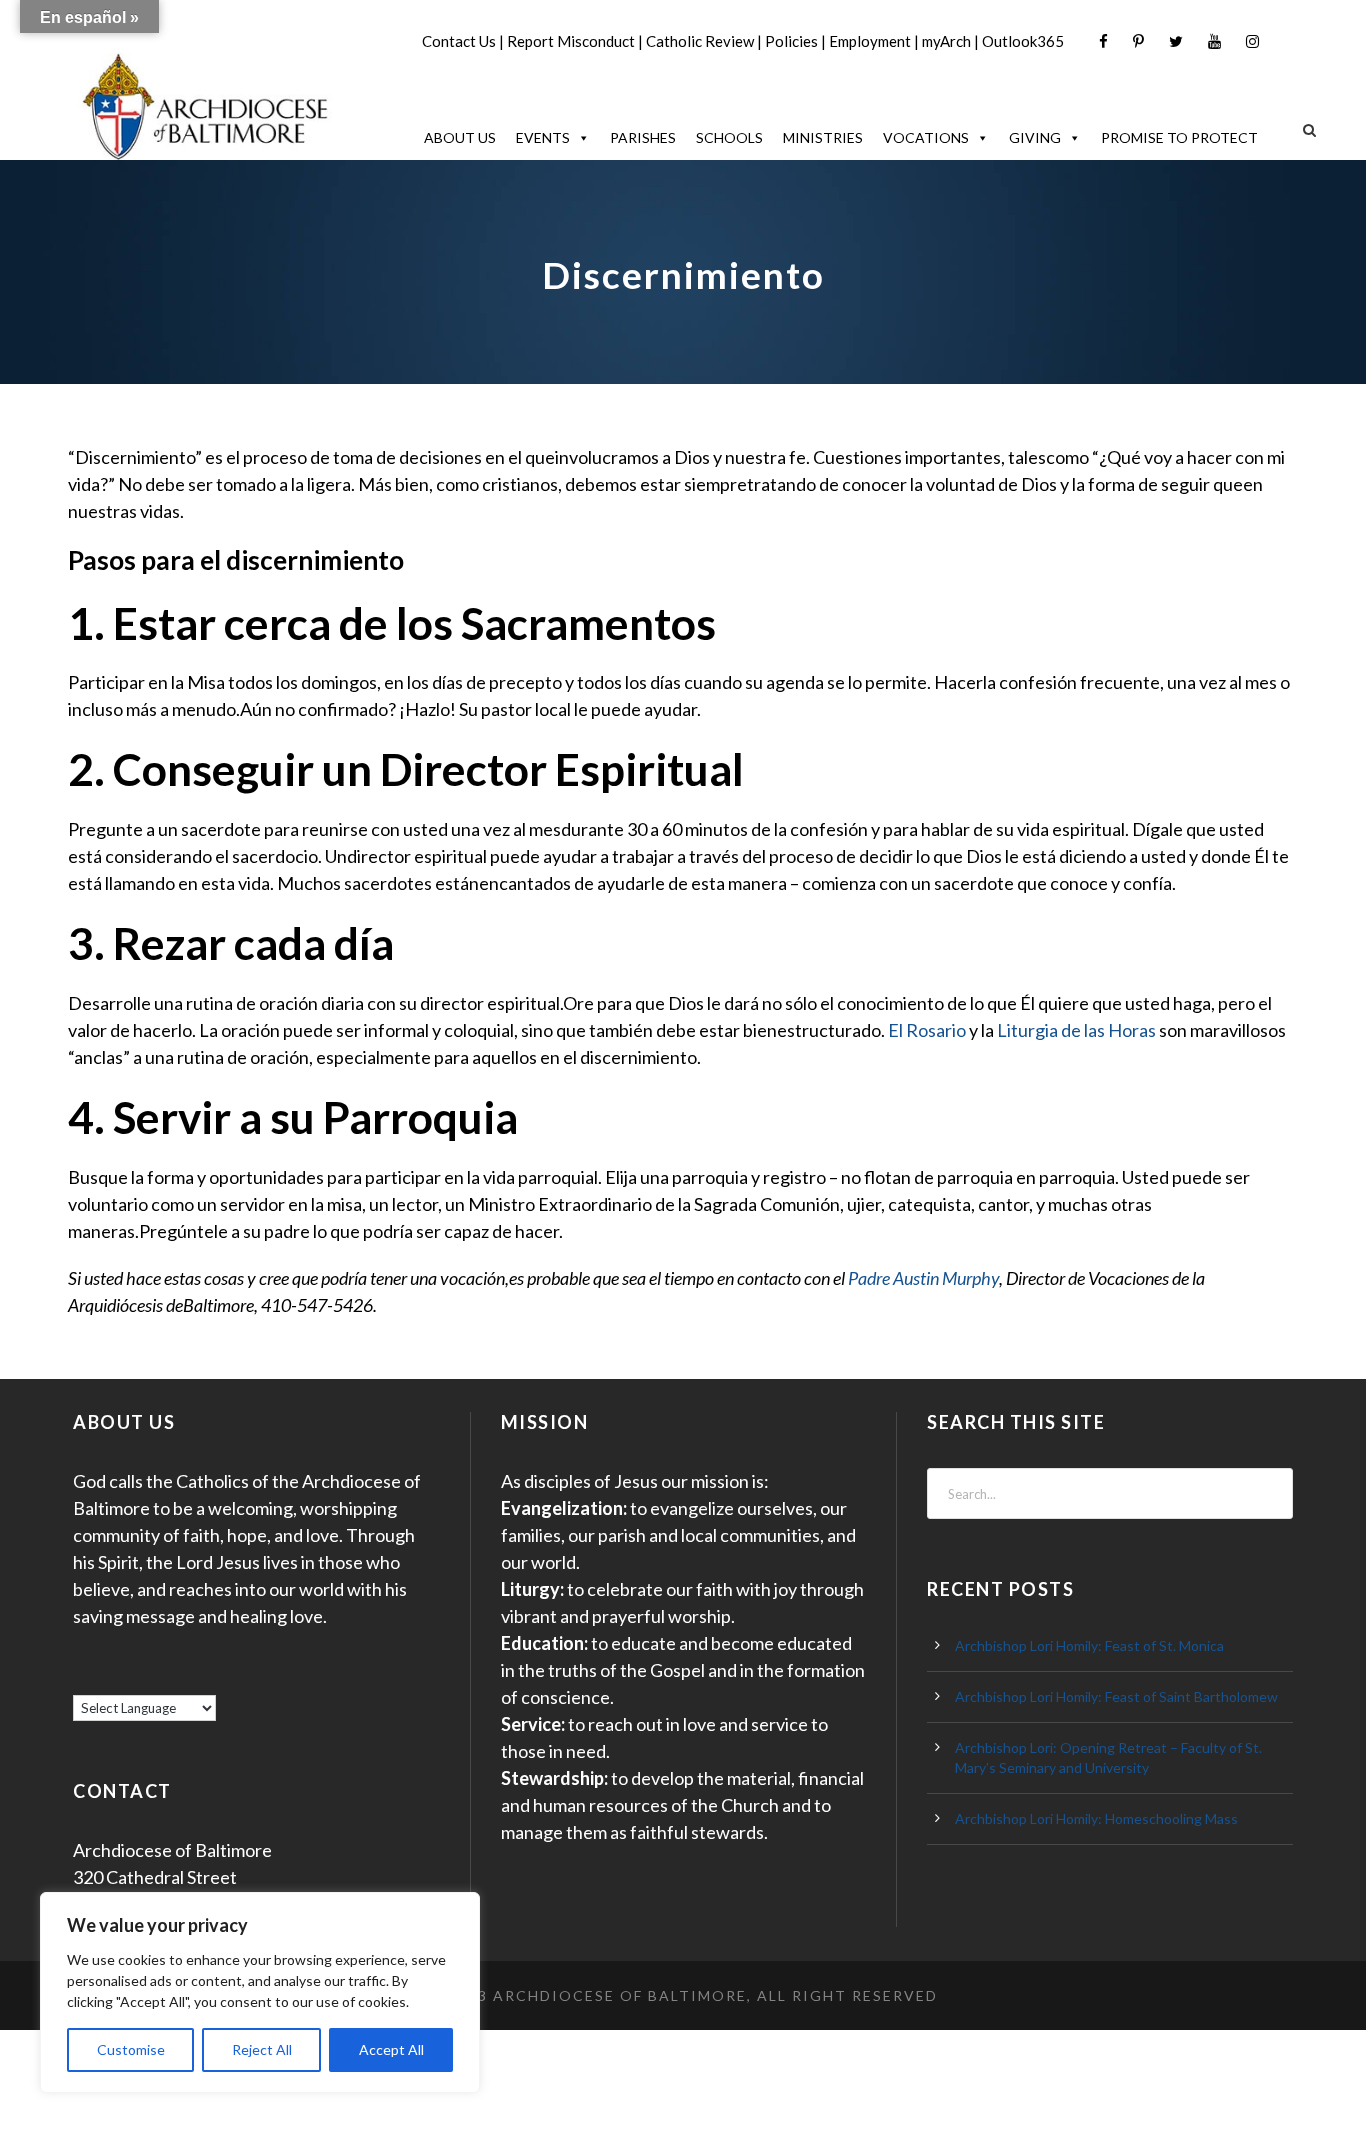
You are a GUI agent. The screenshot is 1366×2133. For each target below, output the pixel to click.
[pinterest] (1138, 41)
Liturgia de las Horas (1076, 1030)
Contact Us (459, 41)
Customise (131, 2049)
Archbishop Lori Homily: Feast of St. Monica (1089, 1645)
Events (543, 137)
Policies (791, 41)
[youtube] (1214, 41)
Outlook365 (1023, 41)
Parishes (643, 137)
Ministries (823, 137)
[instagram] (1252, 41)
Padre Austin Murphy (923, 1278)
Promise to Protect (1179, 137)
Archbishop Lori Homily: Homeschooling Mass (1096, 1818)
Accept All (391, 2049)
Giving (1035, 137)
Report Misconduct (571, 41)
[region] (260, 1992)
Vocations (926, 137)
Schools (729, 137)
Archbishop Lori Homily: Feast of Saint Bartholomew (1116, 1696)
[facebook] (1103, 41)
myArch (946, 41)
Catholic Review (700, 41)
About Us (460, 137)
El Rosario (927, 1030)
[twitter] (1176, 41)
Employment (870, 41)
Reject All (262, 2049)
